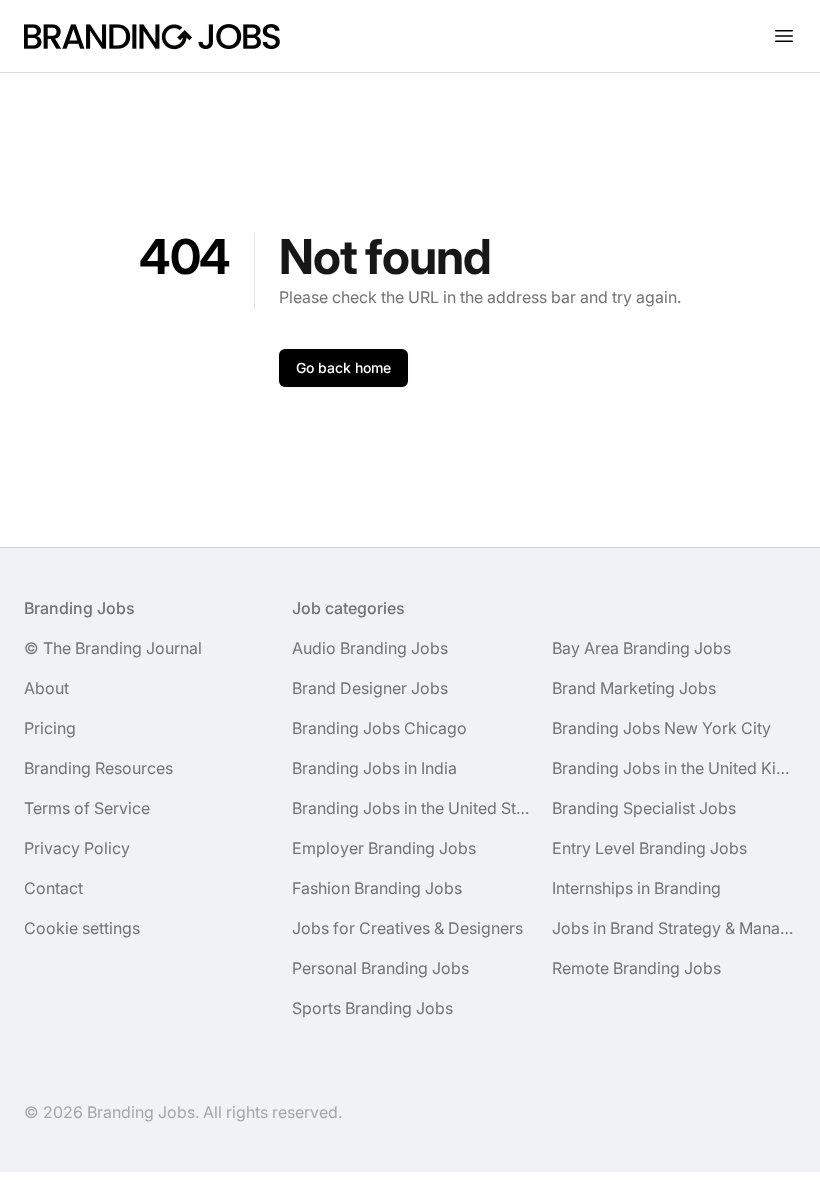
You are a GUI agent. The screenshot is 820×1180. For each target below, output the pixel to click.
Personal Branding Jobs (380, 968)
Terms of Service (87, 808)
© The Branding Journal (113, 648)
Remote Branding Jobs (636, 968)
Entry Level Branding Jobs (649, 848)
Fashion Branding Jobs (377, 888)
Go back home (343, 367)
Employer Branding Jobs (384, 848)
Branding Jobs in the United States (414, 808)
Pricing (50, 728)
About (46, 688)
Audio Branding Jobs (370, 648)
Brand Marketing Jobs (634, 688)
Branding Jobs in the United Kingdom (674, 768)
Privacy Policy (77, 848)
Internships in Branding (636, 888)
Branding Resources (98, 768)
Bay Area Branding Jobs (641, 648)
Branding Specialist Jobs (644, 808)
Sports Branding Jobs (372, 1008)
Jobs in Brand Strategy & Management (674, 928)
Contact (53, 888)
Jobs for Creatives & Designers (407, 928)
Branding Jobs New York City (661, 728)
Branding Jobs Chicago (379, 728)
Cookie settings (82, 928)
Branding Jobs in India (374, 768)
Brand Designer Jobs (370, 688)
